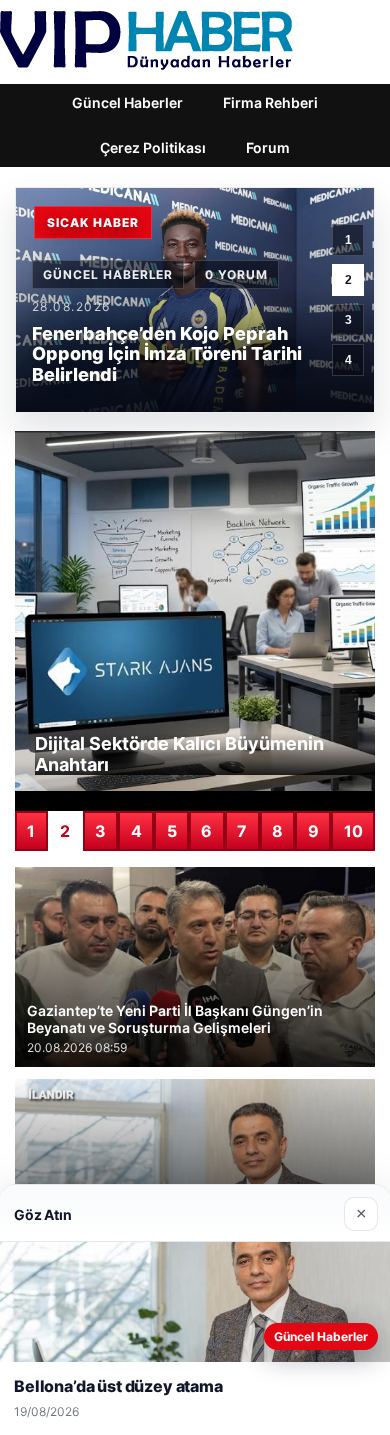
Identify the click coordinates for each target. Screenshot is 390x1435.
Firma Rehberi (270, 102)
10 (353, 831)
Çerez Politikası (153, 147)
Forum (268, 147)
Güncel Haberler (127, 102)
